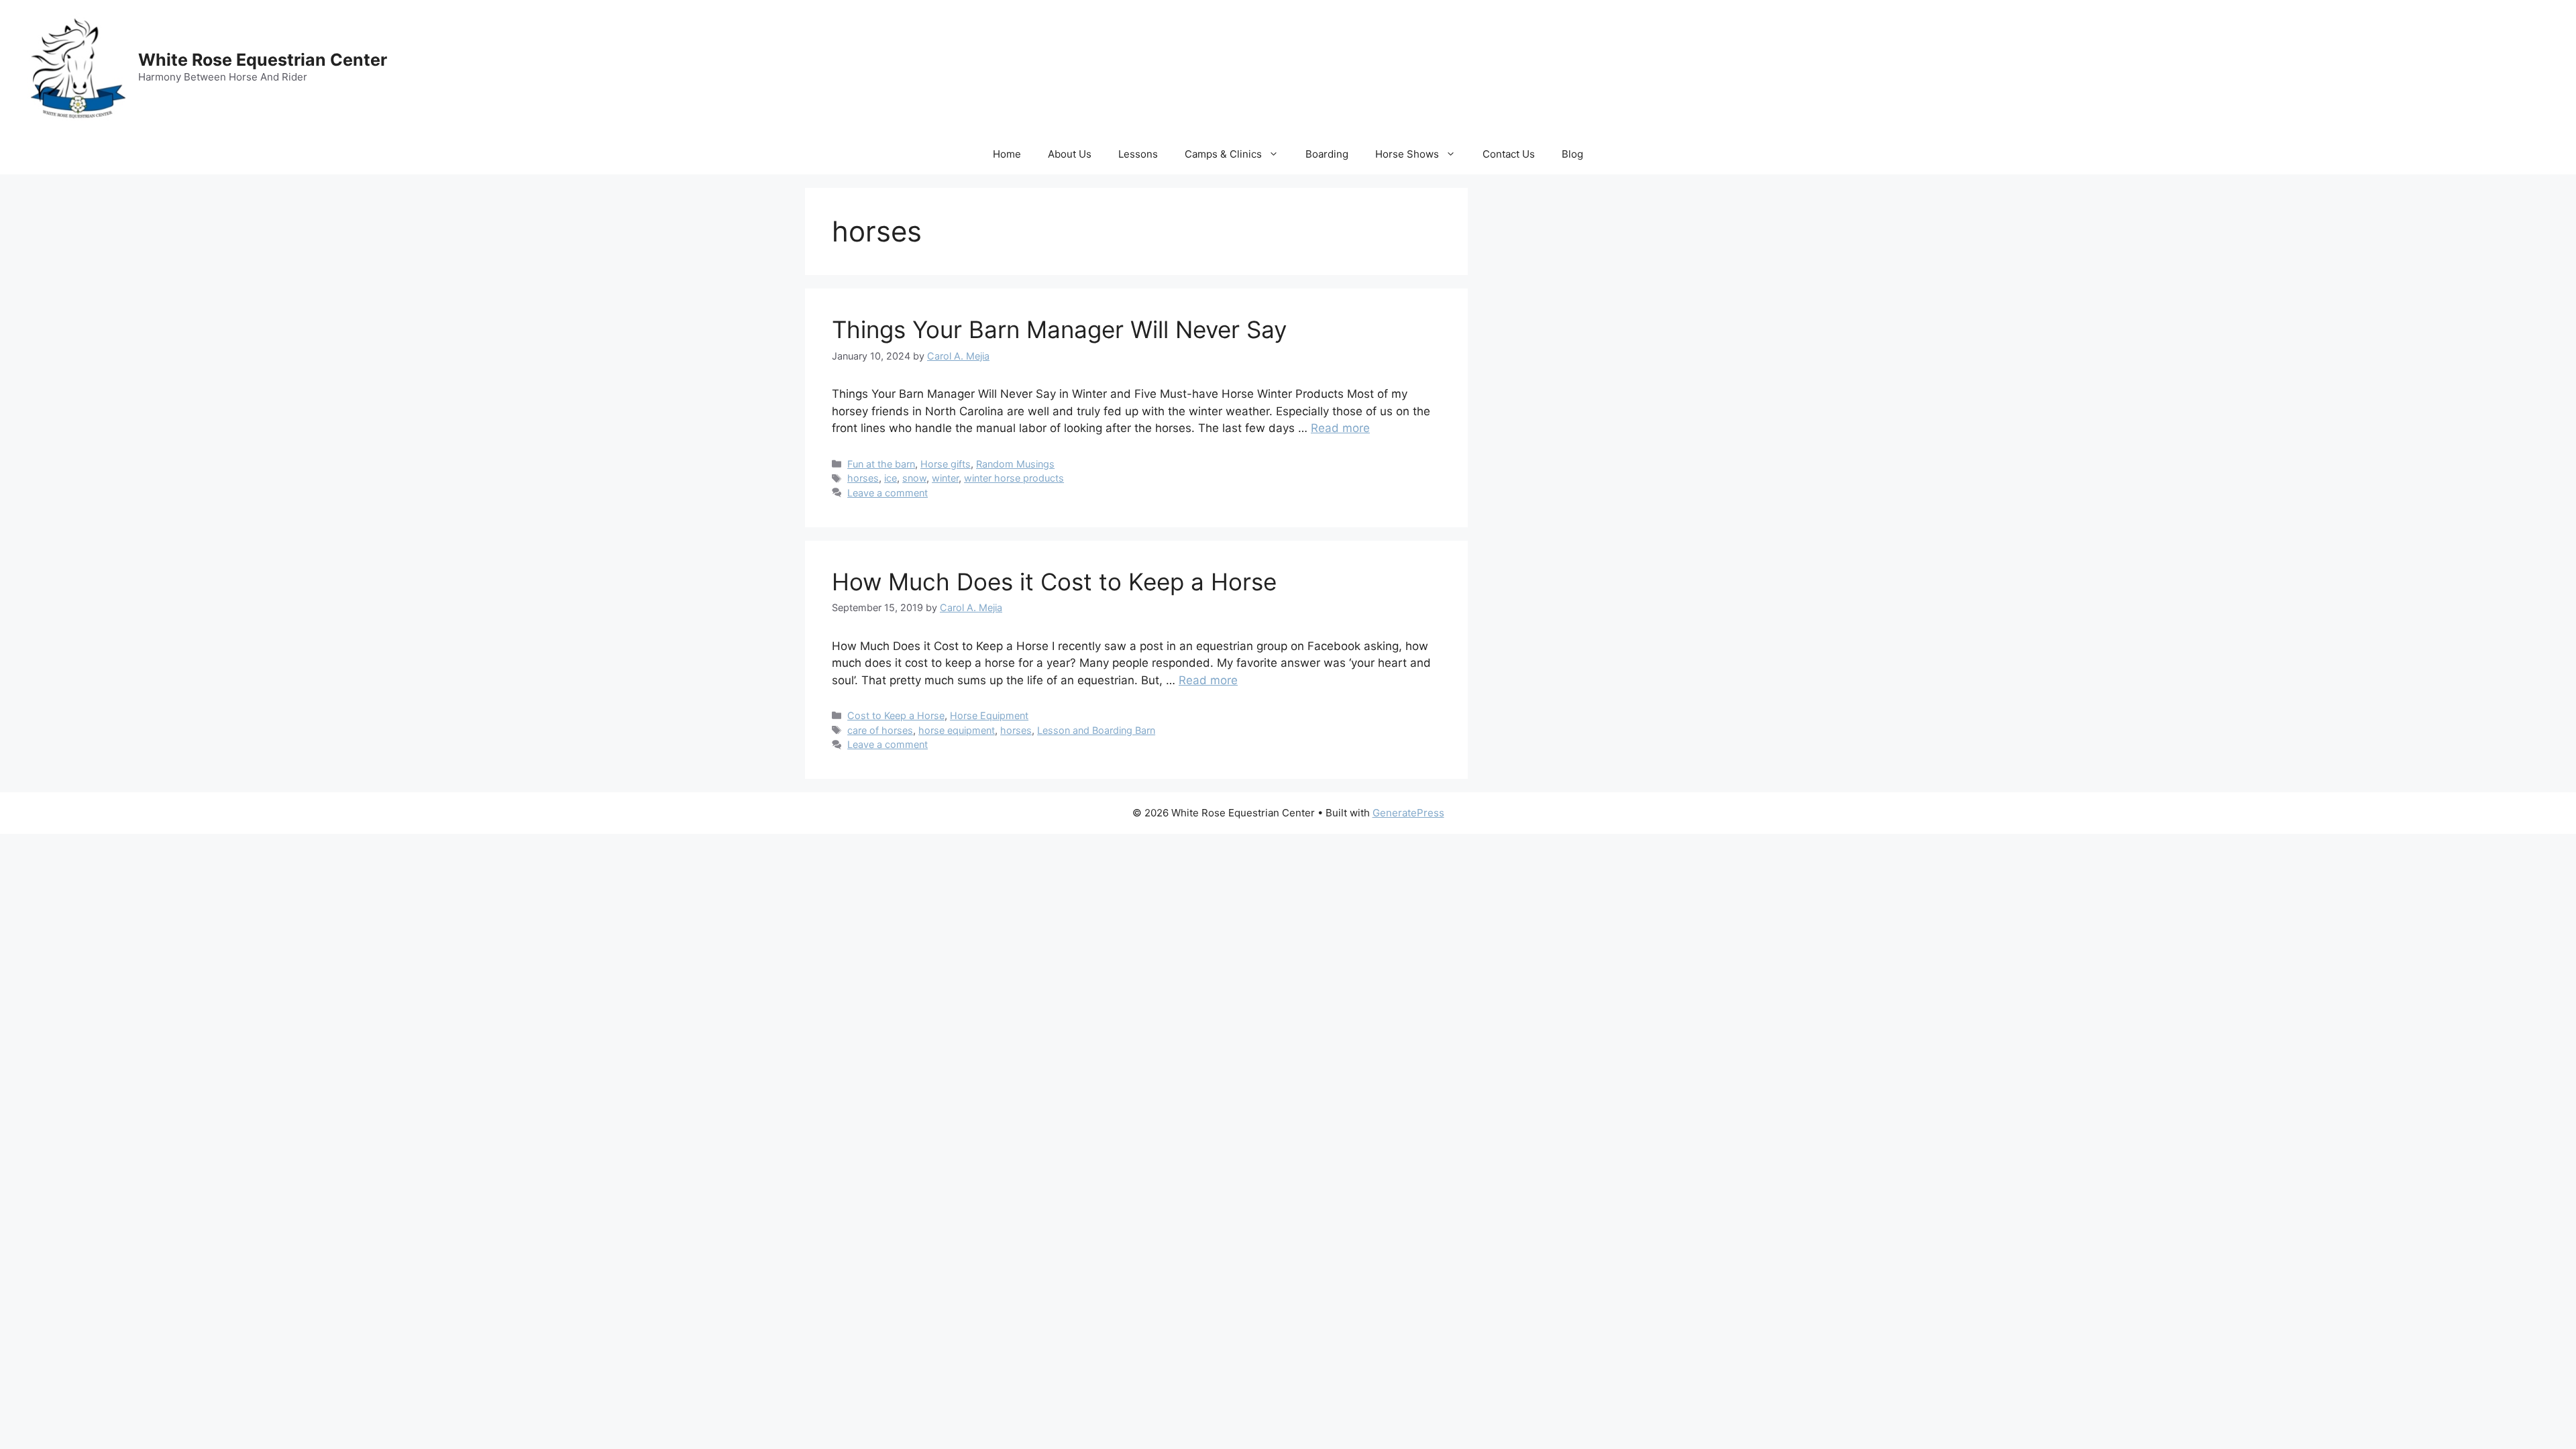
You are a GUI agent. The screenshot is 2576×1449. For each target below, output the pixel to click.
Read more (1340, 428)
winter (945, 478)
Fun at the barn (881, 464)
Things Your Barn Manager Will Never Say (1059, 329)
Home (1007, 154)
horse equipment (957, 730)
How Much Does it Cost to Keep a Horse (1054, 582)
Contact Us (1509, 154)
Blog (1572, 154)
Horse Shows (1407, 154)
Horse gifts (946, 464)
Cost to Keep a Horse (896, 715)
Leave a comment (888, 493)
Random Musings (1015, 464)
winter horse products (1014, 478)
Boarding (1327, 154)
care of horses (880, 730)
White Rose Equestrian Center (263, 60)
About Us (1070, 154)
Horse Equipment (989, 715)
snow (914, 478)
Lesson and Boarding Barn (1096, 730)
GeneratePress (1408, 813)
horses (863, 478)
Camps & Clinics (1223, 154)
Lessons (1138, 154)
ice (891, 478)
